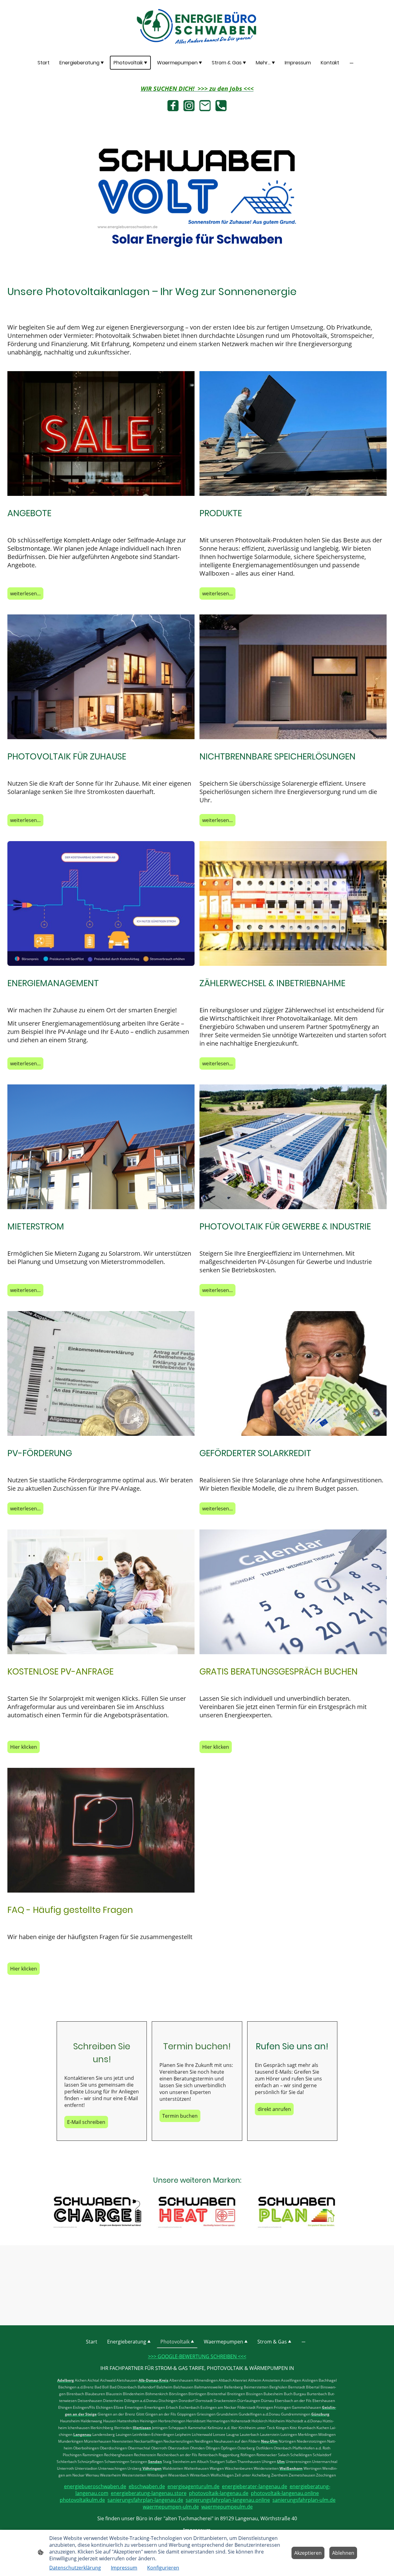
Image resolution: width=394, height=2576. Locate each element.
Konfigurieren (163, 2568)
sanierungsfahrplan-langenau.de (145, 2500)
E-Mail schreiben (86, 2122)
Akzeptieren (308, 2553)
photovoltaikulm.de (82, 2500)
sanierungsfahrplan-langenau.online (228, 2500)
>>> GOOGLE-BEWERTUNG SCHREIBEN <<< (197, 2356)
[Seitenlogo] (197, 26)
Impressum (124, 2568)
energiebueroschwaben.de (95, 2486)
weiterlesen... (25, 593)
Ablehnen (343, 2553)
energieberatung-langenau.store (149, 2493)
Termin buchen (180, 2116)
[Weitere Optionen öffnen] (352, 63)
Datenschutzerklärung (75, 2568)
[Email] (205, 106)
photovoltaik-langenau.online (285, 2493)
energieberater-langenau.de (255, 2486)
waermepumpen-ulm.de (171, 2507)
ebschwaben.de (147, 2486)
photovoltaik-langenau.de (219, 2493)
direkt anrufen (274, 2109)
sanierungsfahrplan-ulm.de (304, 2500)
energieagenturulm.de (193, 2486)
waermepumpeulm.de (227, 2507)
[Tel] (221, 106)
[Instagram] (189, 106)
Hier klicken (24, 1747)
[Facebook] (173, 106)
